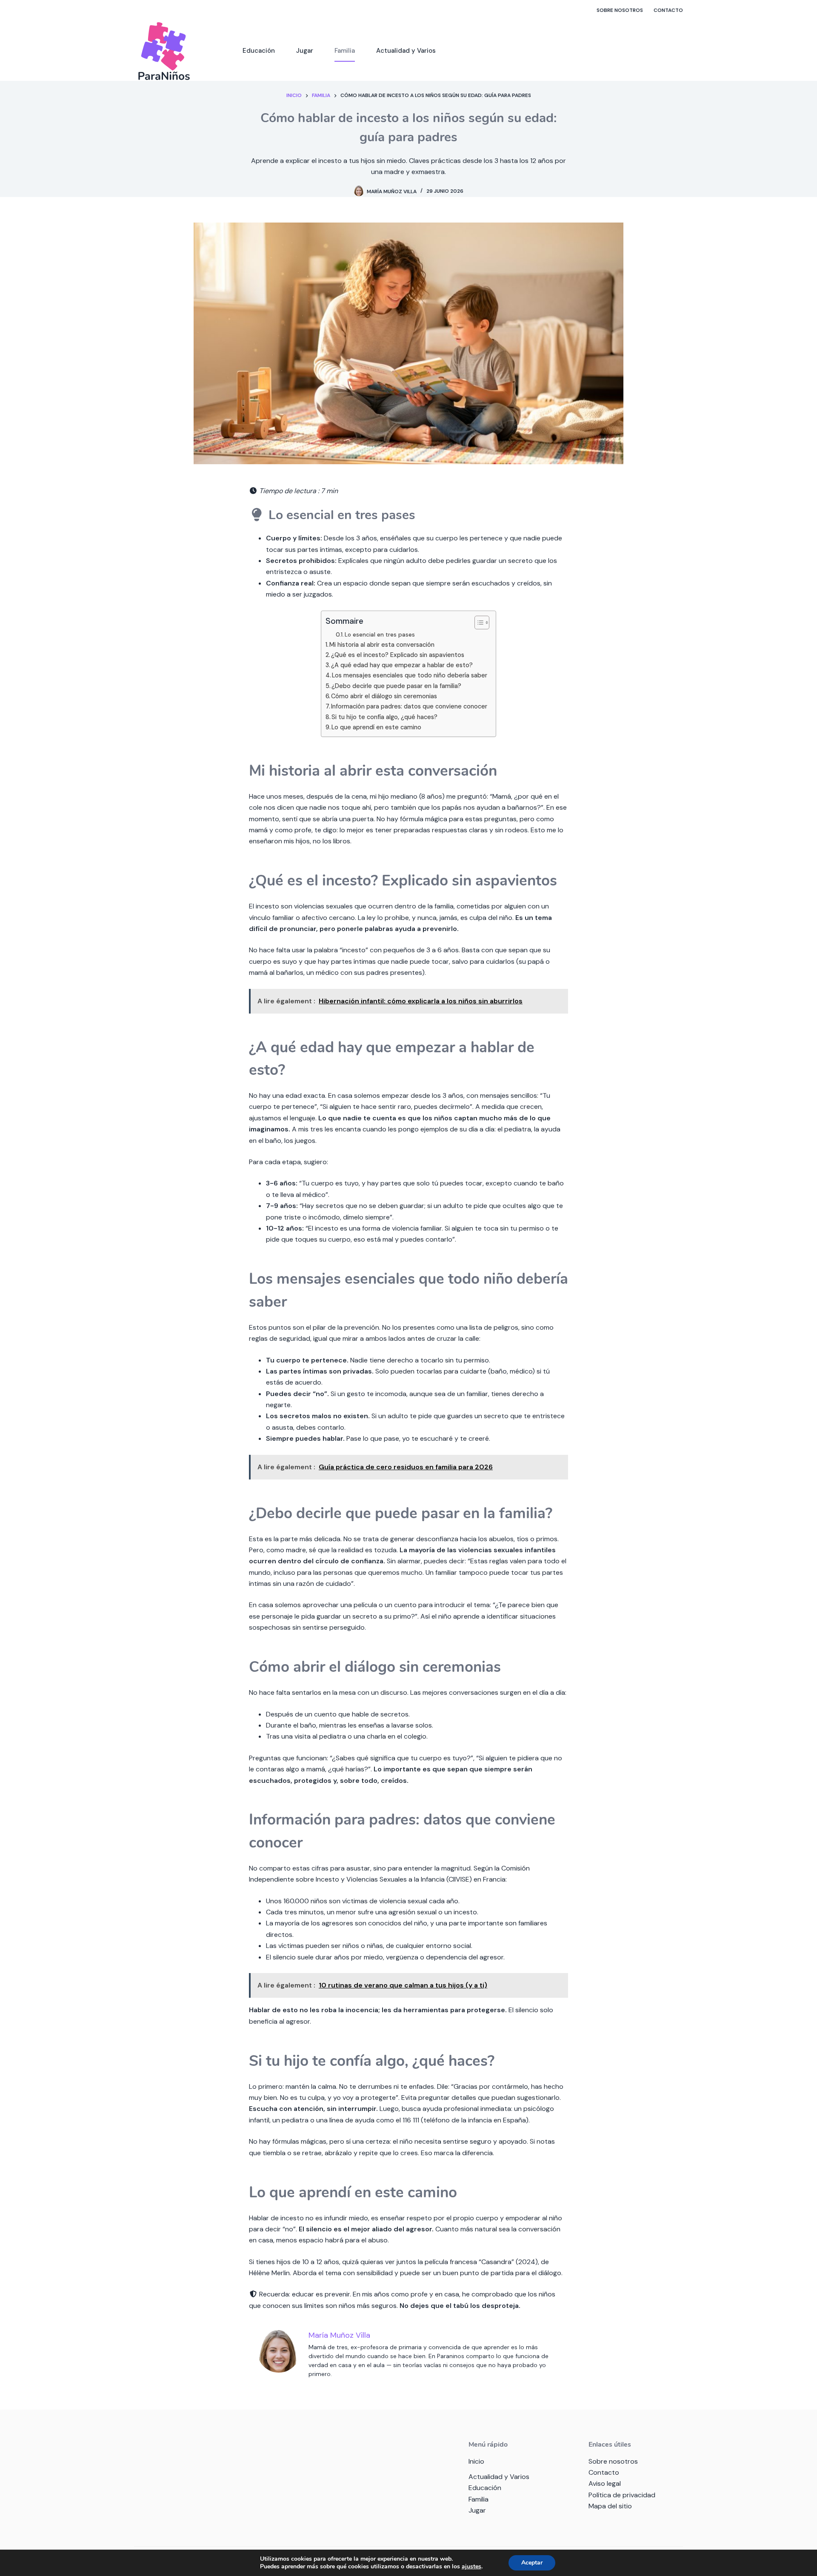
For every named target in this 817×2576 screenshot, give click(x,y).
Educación (259, 51)
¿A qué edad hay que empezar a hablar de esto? (402, 665)
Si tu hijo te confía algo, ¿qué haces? (384, 717)
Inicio (476, 2461)
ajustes (471, 2567)
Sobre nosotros (620, 10)
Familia (345, 51)
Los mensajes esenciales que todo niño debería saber (410, 675)
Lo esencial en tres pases (380, 634)
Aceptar (532, 2563)
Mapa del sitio (610, 2506)
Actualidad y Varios (406, 51)
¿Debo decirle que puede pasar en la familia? (396, 686)
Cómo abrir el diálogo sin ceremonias (384, 696)
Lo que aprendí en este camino (376, 727)
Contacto (668, 10)
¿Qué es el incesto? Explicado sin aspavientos (398, 655)
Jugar (305, 51)
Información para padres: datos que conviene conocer (409, 706)
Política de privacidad (622, 2495)
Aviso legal (605, 2483)
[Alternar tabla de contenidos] (478, 623)
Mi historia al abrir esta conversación (382, 645)
